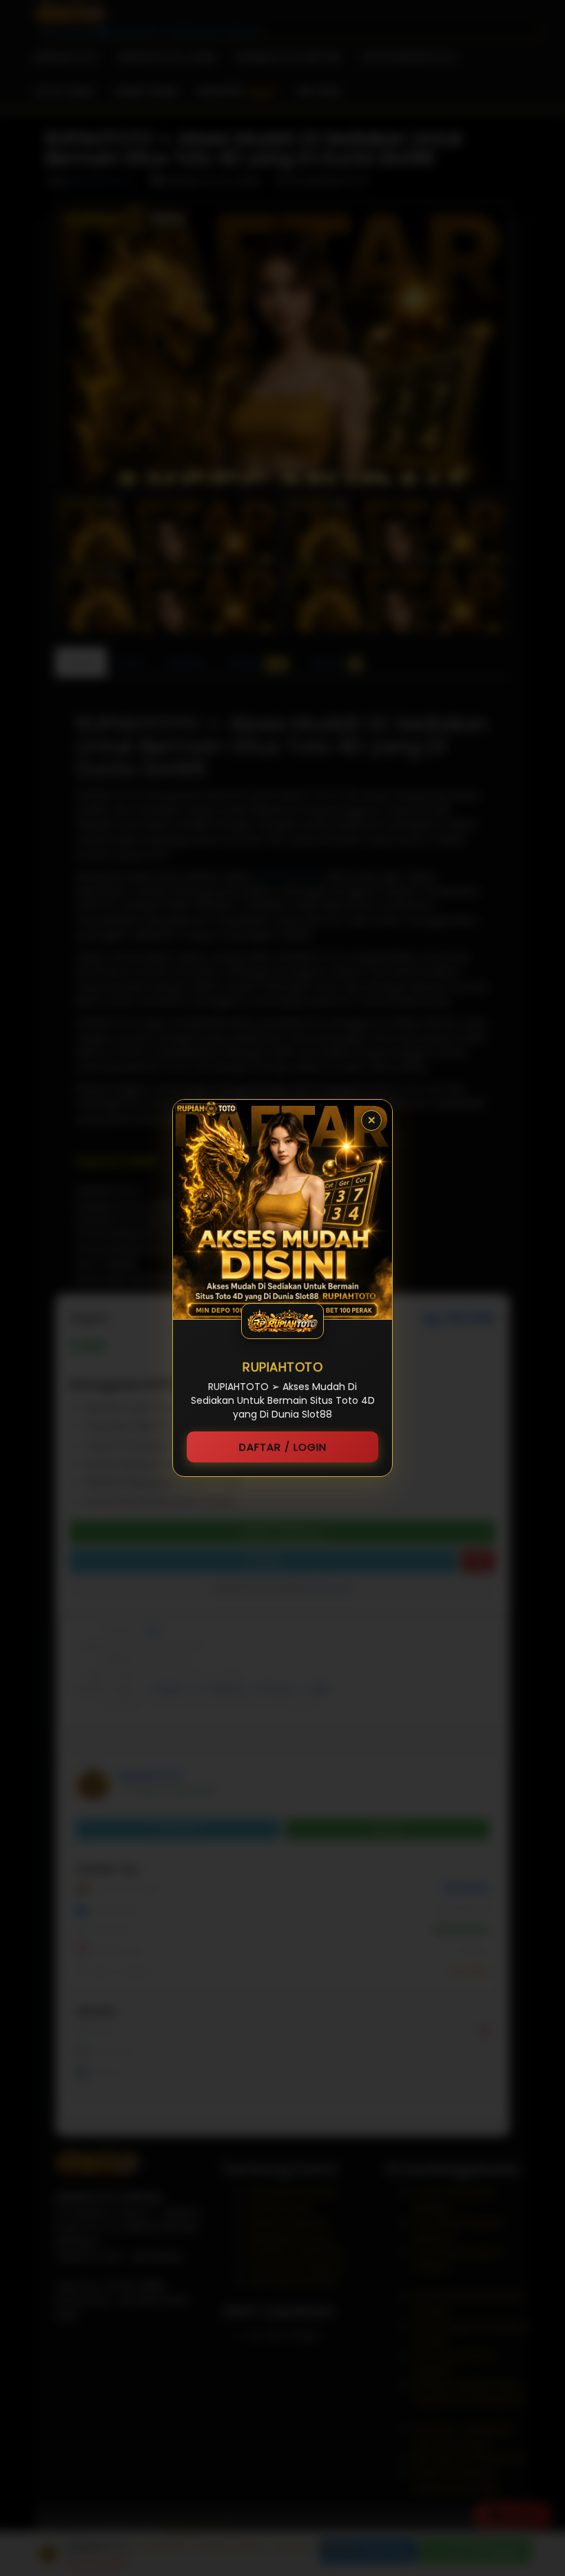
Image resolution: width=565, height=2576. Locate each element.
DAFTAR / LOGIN (283, 1447)
